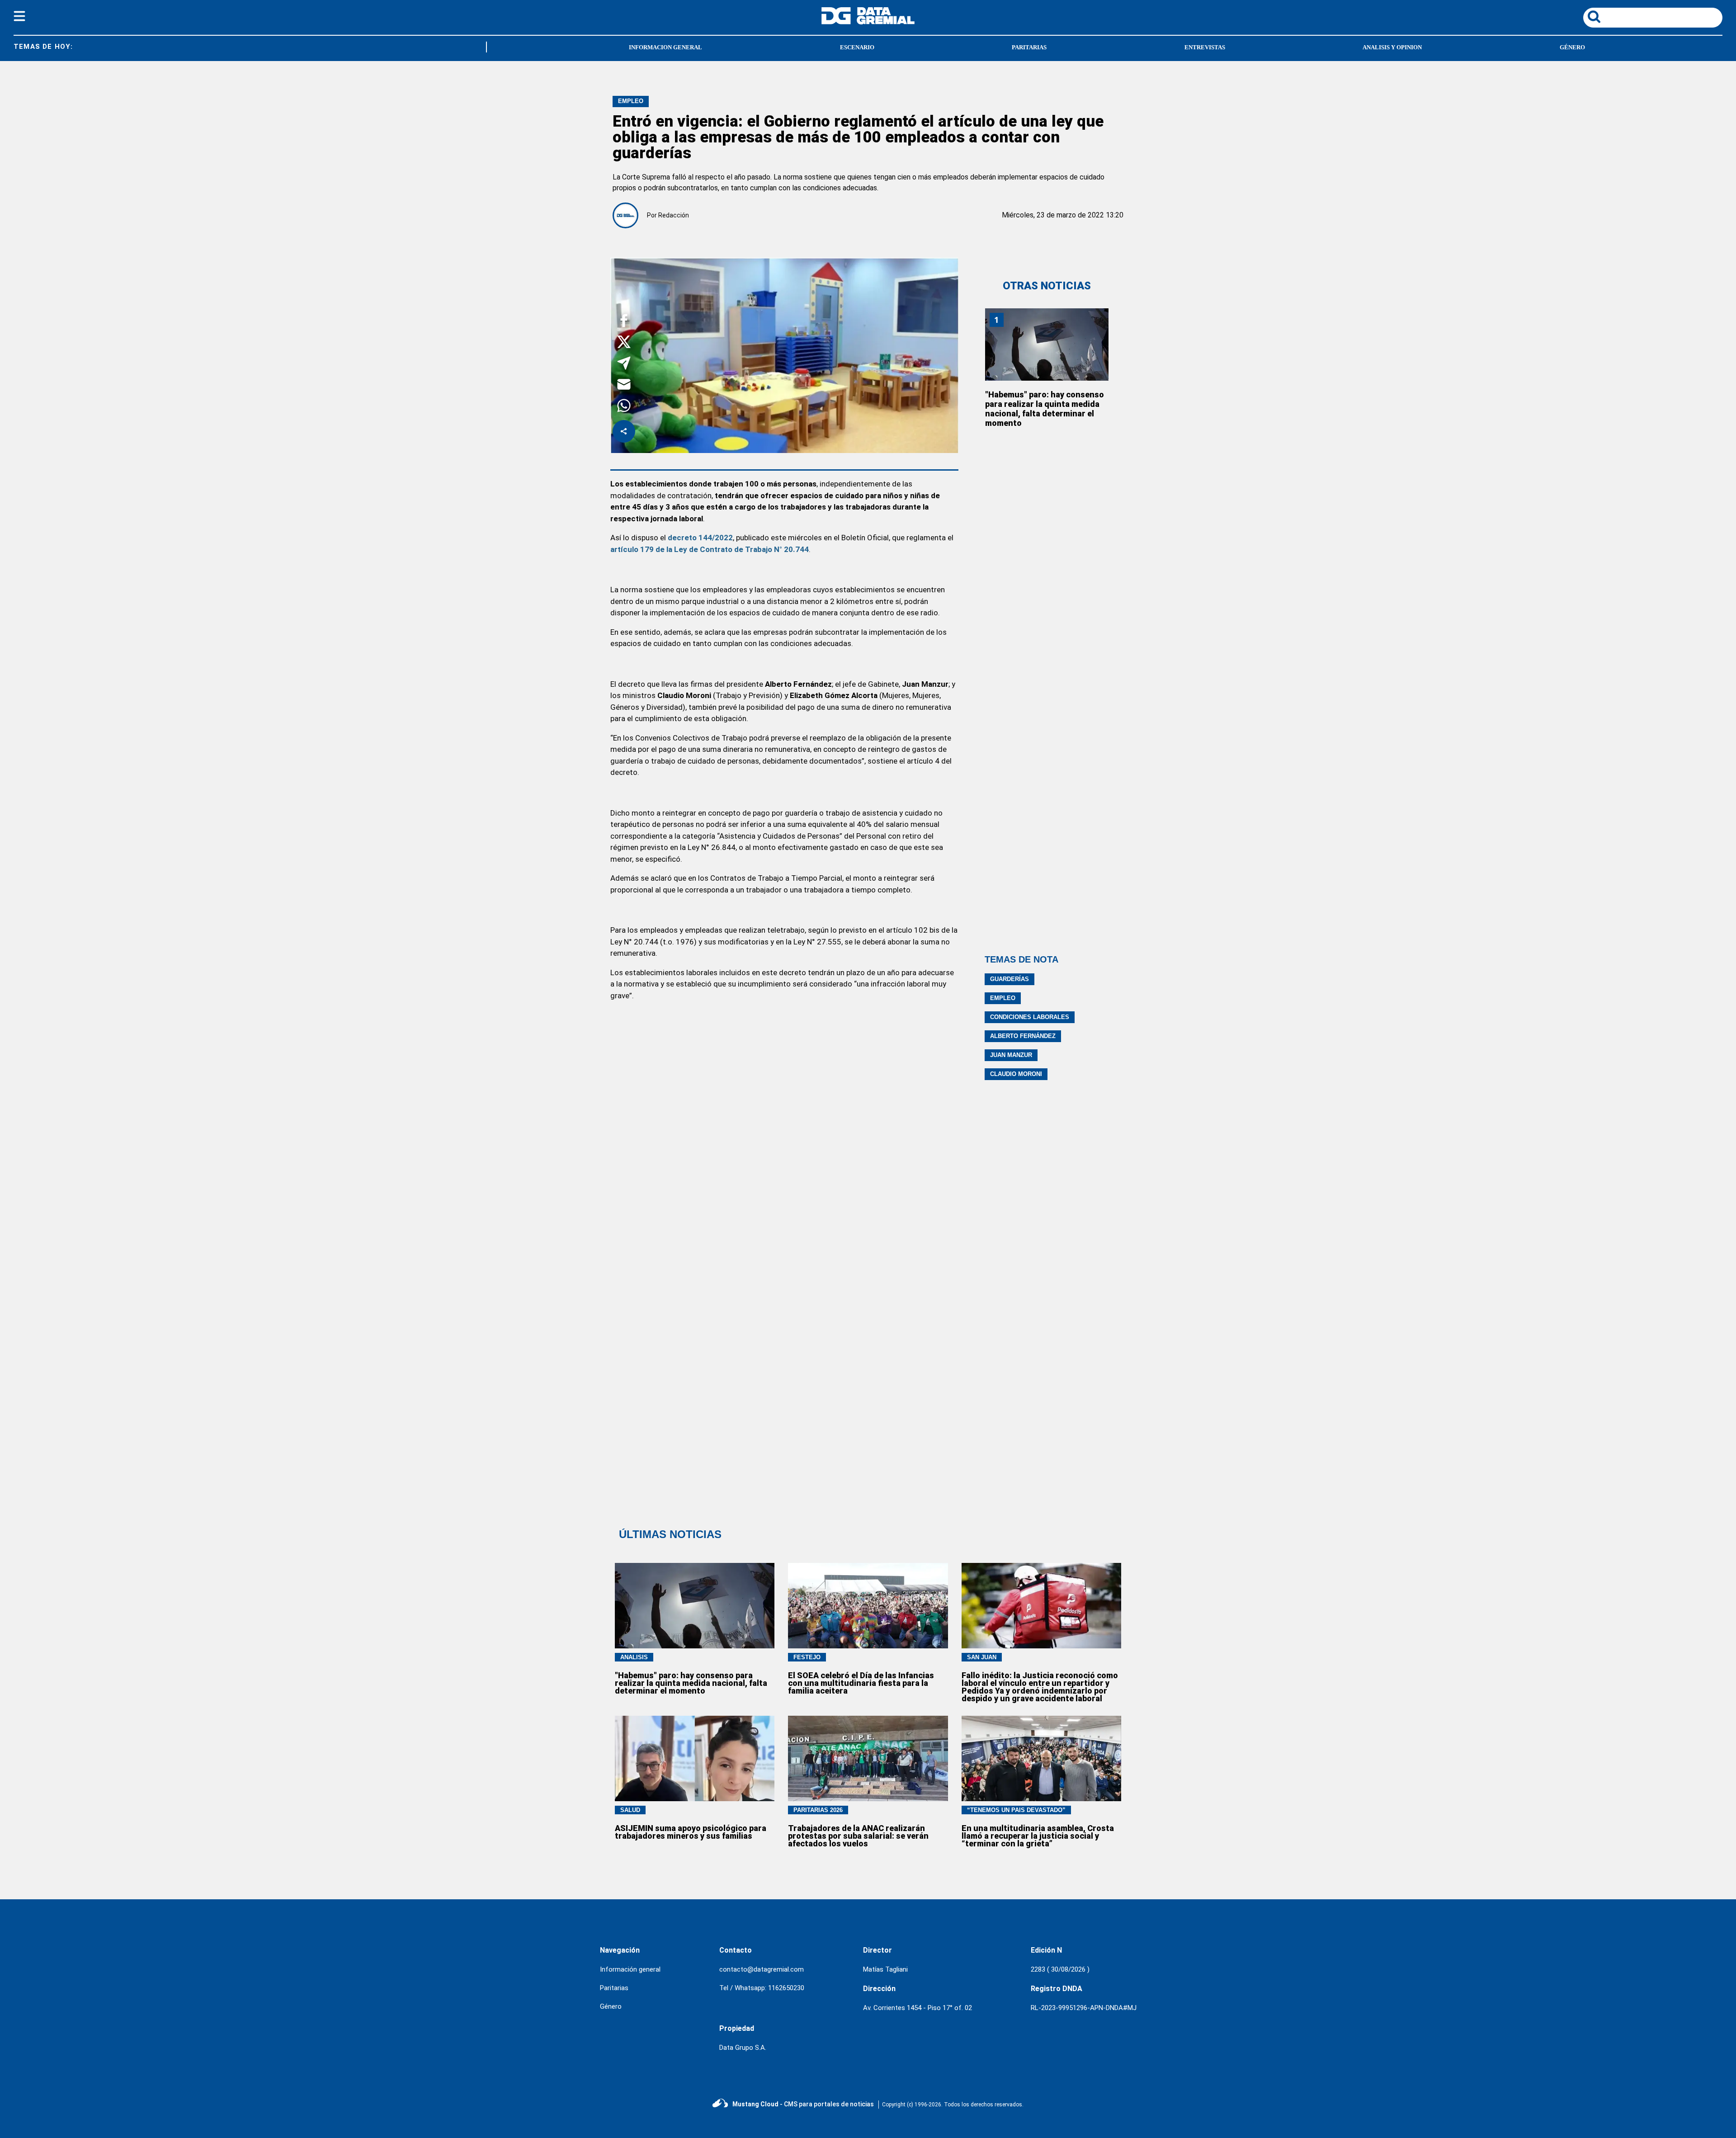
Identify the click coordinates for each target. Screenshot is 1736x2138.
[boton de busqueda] (1594, 17)
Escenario (857, 47)
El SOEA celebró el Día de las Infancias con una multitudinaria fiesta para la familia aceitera (861, 1683)
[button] (624, 322)
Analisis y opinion (1392, 47)
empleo (1003, 998)
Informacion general (665, 47)
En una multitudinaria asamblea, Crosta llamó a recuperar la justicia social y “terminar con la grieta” (1038, 1836)
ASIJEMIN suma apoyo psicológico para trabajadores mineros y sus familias (691, 1832)
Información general (630, 1969)
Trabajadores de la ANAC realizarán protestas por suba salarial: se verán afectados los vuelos (858, 1836)
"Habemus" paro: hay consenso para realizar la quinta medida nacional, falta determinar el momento (1045, 409)
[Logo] (868, 22)
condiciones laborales (1030, 1017)
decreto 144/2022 (700, 538)
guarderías (1010, 979)
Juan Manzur (1011, 1055)
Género (1572, 47)
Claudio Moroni (1016, 1074)
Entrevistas (1205, 47)
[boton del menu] (19, 18)
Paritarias (1029, 47)
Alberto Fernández (1023, 1036)
